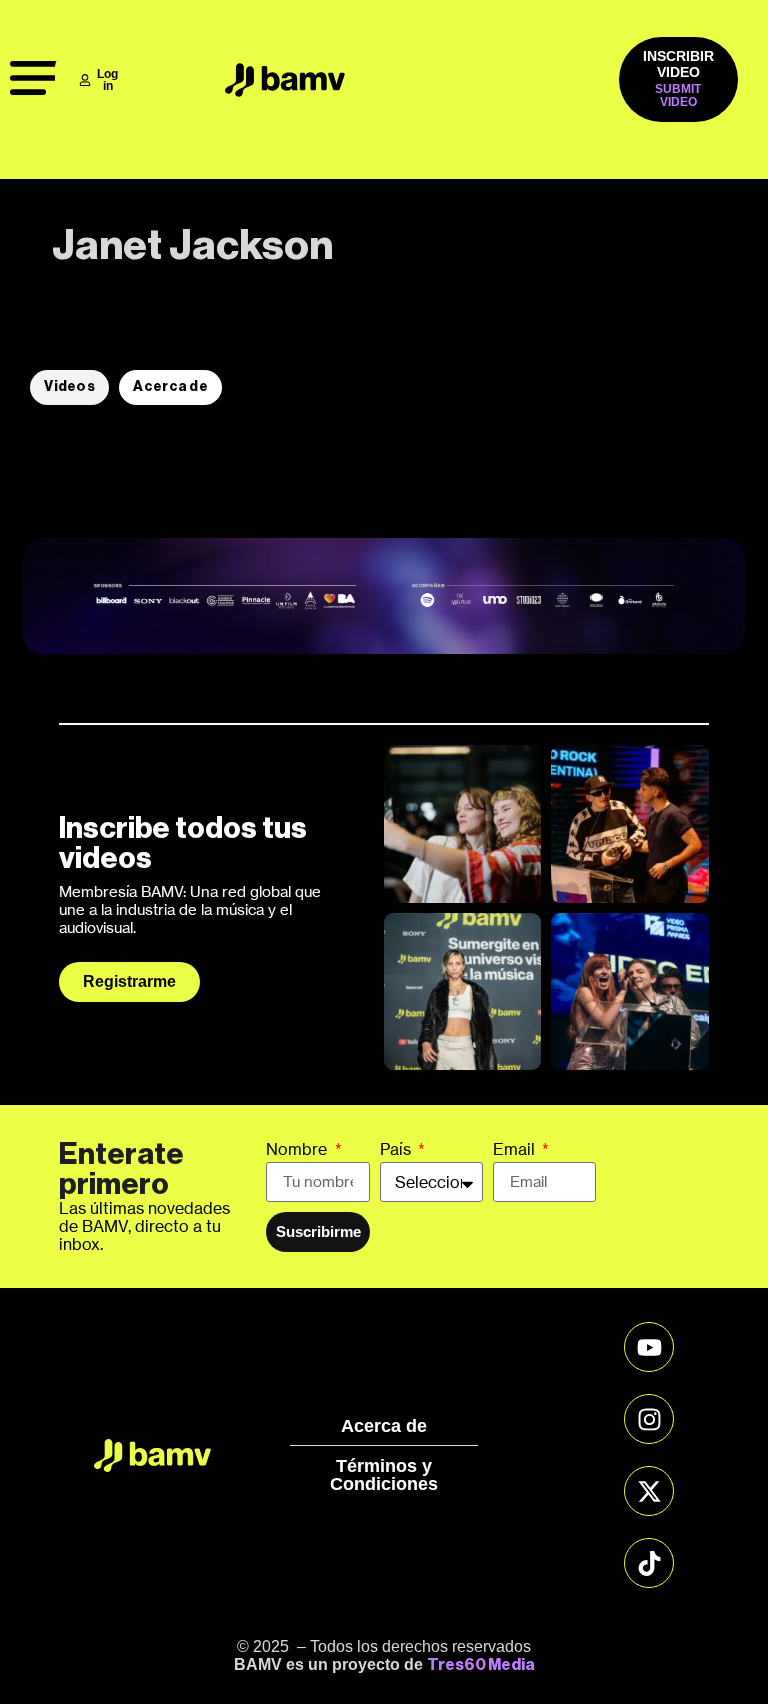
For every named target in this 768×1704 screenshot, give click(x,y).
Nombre (298, 1150)
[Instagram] (649, 1419)
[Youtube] (649, 1347)
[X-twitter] (649, 1491)
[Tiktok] (649, 1563)
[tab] (69, 387)
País (397, 1150)
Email (516, 1150)
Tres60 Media (481, 1665)
